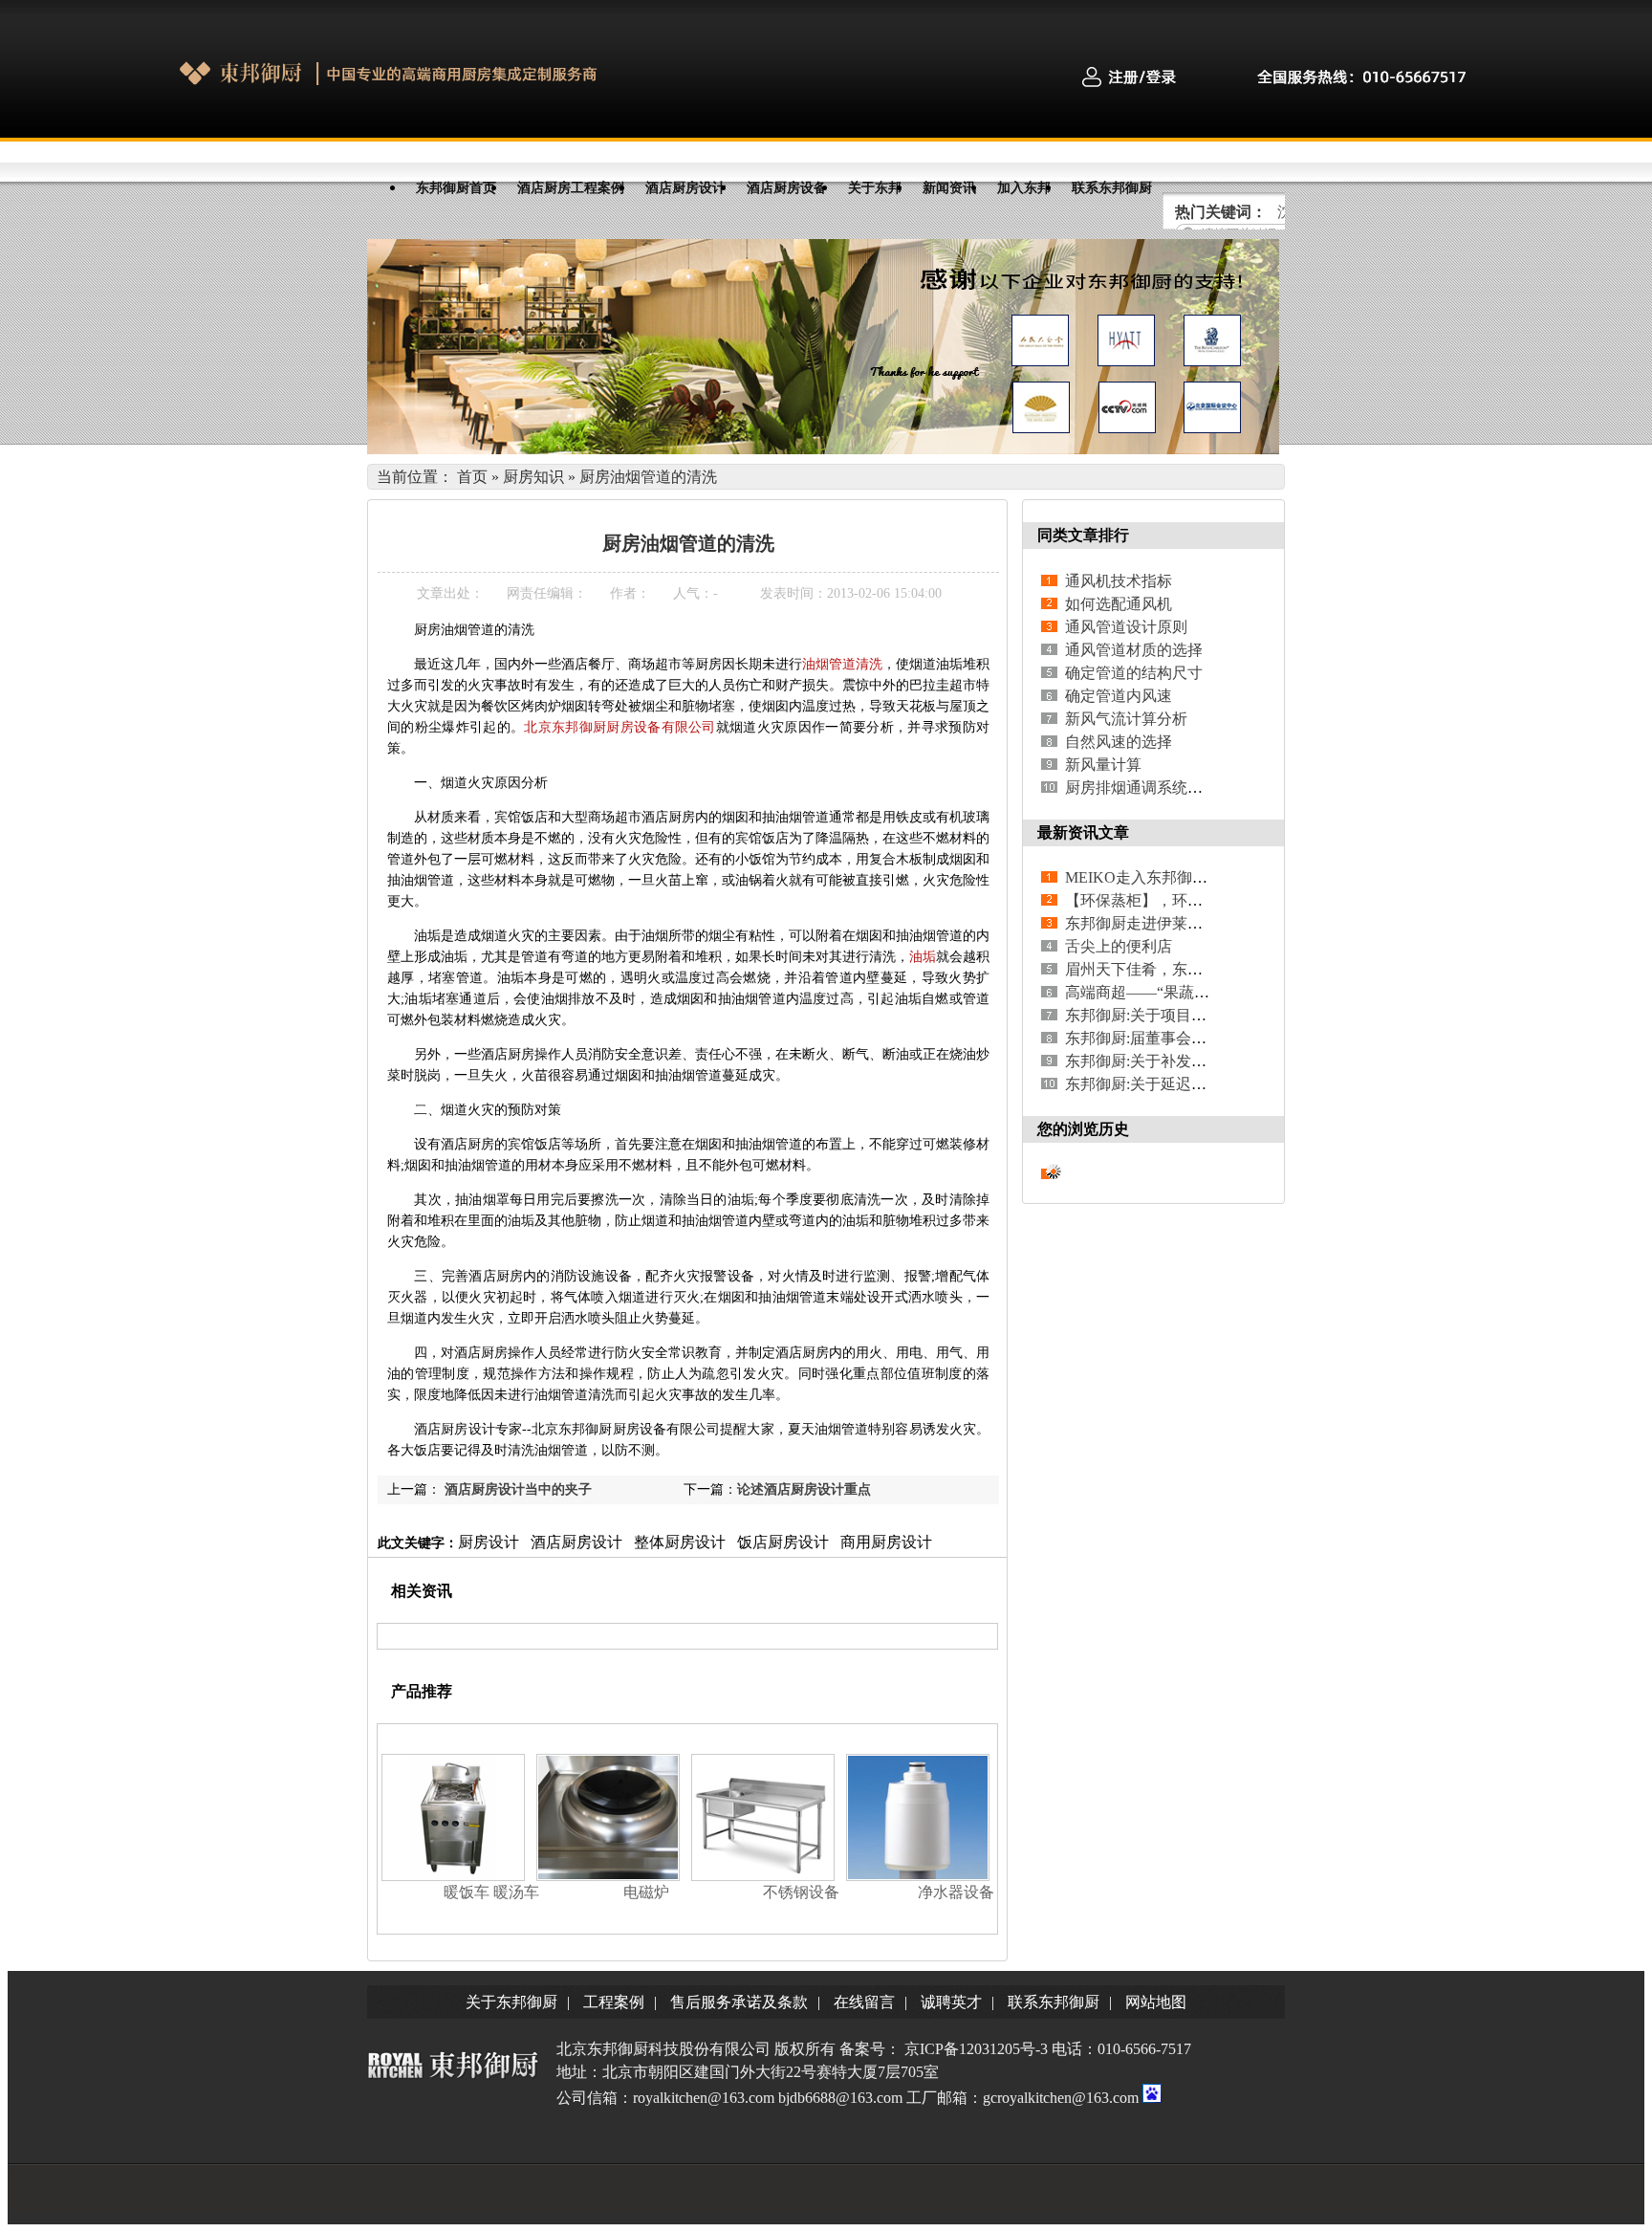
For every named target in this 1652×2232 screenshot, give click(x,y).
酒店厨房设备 (787, 188)
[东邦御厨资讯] (823, 449)
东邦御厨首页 (456, 188)
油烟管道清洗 (842, 664)
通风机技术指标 (1119, 581)
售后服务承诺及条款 (739, 2002)
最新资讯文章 (1083, 832)
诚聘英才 (951, 2002)
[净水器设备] (918, 1876)
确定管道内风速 (1119, 696)
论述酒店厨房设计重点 (804, 1489)
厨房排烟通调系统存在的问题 (1164, 788)
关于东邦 (875, 188)
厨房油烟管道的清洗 (648, 477)
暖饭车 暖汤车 (491, 1892)
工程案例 (614, 2002)
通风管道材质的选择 (1134, 650)
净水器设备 (956, 1892)
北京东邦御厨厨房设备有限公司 (620, 727)
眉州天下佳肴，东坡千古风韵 (1164, 969)
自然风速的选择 (1119, 742)
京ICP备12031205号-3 (976, 2049)
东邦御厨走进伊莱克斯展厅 (1157, 923)
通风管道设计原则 (1126, 627)
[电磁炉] (608, 1876)
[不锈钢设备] (763, 1876)
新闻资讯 (949, 188)
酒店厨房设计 (685, 188)
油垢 (923, 957)
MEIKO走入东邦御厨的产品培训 (1174, 877)
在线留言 (864, 2002)
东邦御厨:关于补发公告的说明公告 (1182, 1061)
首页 (472, 477)
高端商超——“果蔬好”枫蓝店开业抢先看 (1202, 992)
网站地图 (1156, 2002)
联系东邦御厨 (1112, 188)
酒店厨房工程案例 (571, 188)
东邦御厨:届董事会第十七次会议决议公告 (1205, 1038)
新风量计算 (1103, 765)
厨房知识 (533, 477)
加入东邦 (1024, 188)
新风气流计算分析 (1126, 719)
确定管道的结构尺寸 (1134, 673)
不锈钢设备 (801, 1892)
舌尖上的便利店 (1119, 946)
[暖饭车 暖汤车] (453, 1876)
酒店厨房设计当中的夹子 (518, 1489)
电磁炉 (646, 1892)
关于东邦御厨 (511, 2002)
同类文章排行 (1083, 535)
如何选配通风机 (1119, 604)
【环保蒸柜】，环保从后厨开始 (1172, 900)
